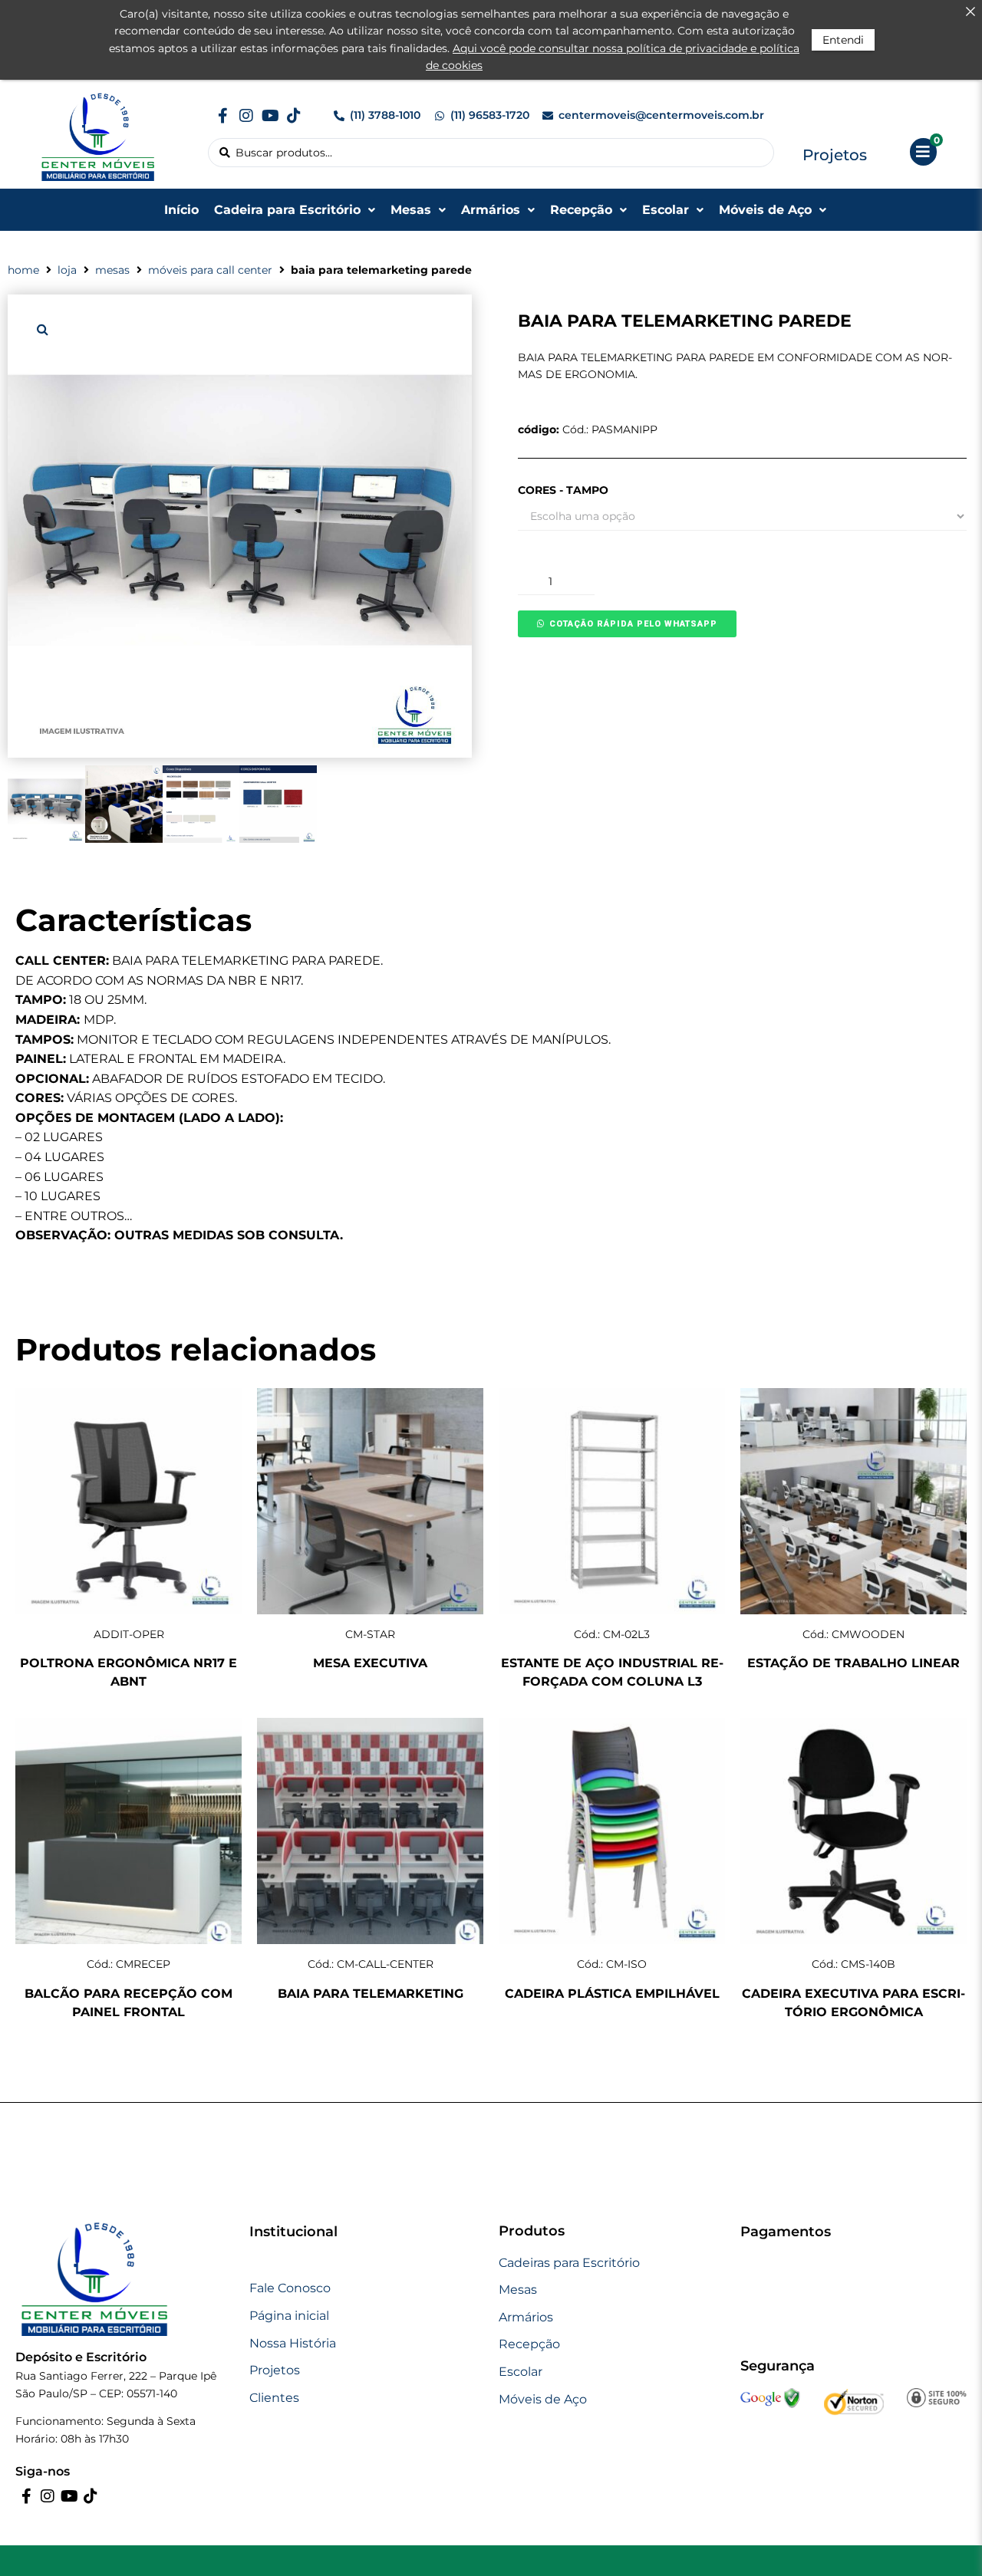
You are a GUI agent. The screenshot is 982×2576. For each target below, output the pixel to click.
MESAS (112, 270)
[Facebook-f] (222, 116)
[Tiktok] (294, 116)
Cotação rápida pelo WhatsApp (633, 624)
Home (23, 270)
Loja (67, 270)
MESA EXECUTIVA (370, 1663)
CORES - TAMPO (563, 490)
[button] (42, 329)
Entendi (843, 40)
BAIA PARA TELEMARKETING (371, 1994)
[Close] (970, 12)
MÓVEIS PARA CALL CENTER (210, 270)
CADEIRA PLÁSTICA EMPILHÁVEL (612, 1994)
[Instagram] (246, 116)
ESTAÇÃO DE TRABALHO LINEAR (853, 1663)
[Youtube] (270, 116)
